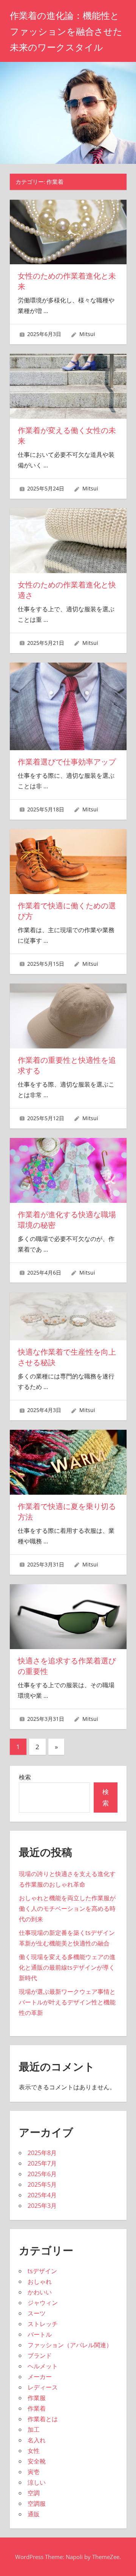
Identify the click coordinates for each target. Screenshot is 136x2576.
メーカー (40, 2377)
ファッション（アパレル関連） (70, 2345)
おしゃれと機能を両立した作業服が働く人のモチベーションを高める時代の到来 (67, 1908)
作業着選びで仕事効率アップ (67, 762)
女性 (34, 2451)
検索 (25, 1777)
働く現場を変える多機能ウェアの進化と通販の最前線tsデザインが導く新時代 (67, 1967)
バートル (40, 2334)
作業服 (37, 2398)
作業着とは (43, 2419)
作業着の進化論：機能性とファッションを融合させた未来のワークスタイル (66, 32)
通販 (34, 2514)
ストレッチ (43, 2324)
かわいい (40, 2292)
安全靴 (37, 2461)
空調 (34, 2493)
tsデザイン (42, 2271)
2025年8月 (42, 2153)
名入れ (37, 2440)
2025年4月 (42, 2195)
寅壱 (34, 2472)
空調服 (37, 2504)
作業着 (37, 2408)
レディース (43, 2387)
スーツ (37, 2313)
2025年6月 (42, 2174)
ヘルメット (43, 2366)
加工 (34, 2430)
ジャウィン (43, 2303)
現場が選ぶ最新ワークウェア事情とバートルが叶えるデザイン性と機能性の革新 (67, 2002)
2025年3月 (42, 2206)
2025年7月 (42, 2163)
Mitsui (87, 334)
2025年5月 (42, 2184)
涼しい (37, 2482)
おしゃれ (40, 2282)
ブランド (40, 2356)
